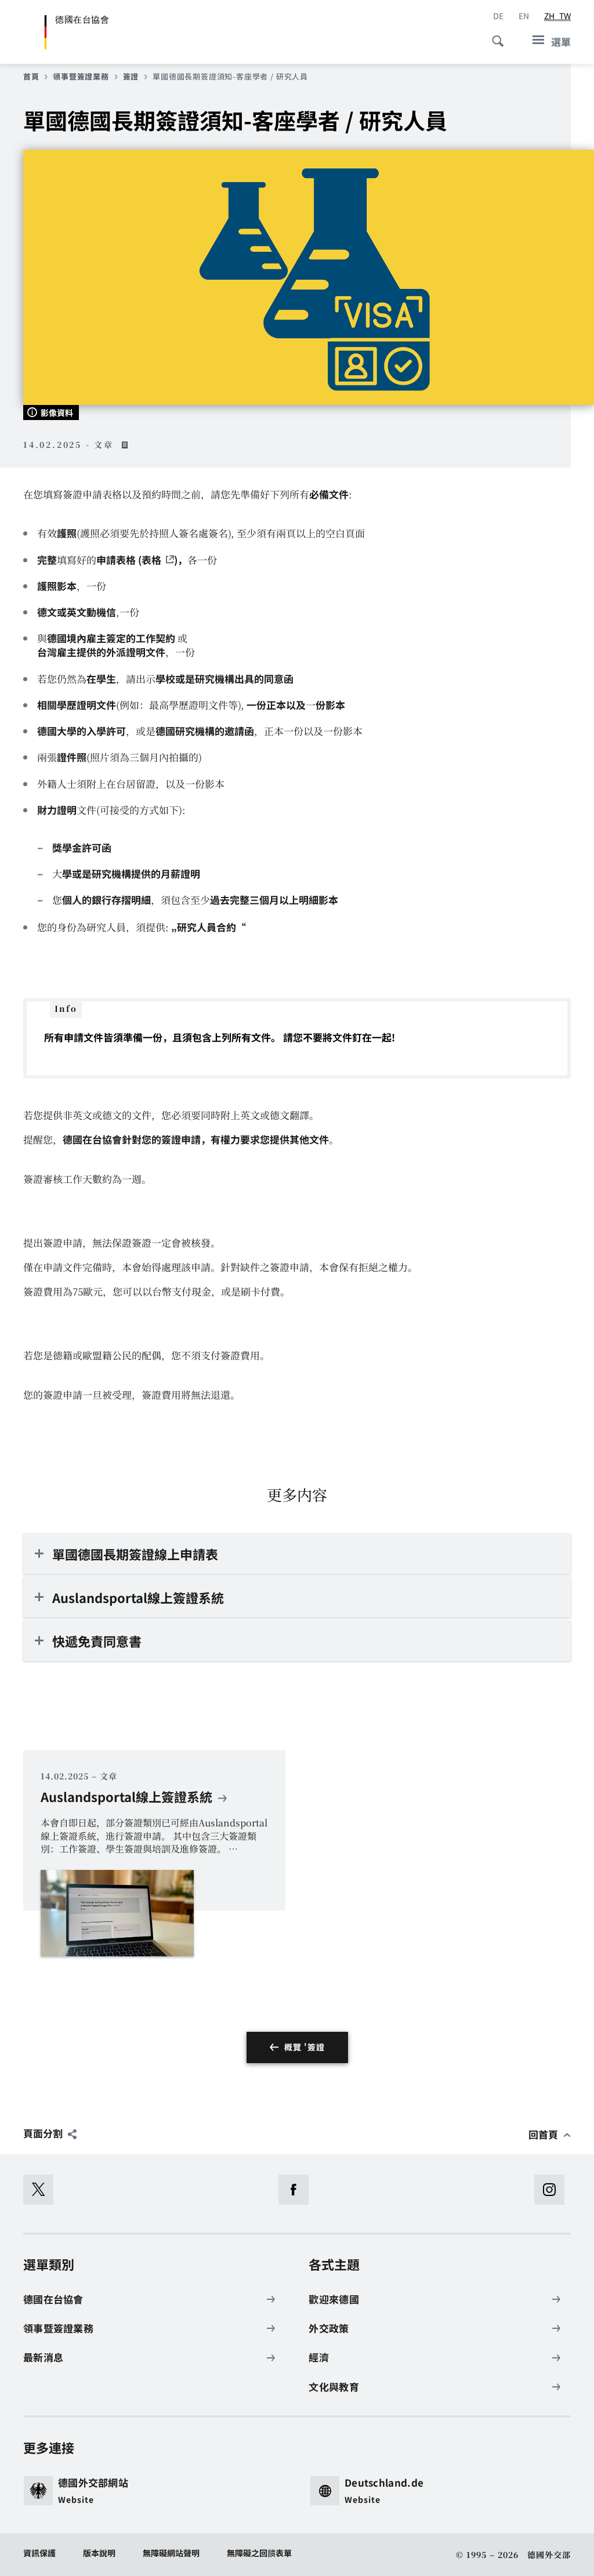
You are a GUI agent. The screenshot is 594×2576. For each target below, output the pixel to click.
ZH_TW (557, 16)
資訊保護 (39, 2553)
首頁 (31, 77)
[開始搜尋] (494, 35)
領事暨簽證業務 (81, 77)
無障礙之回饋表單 (259, 2553)
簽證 (131, 77)
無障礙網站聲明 (171, 2553)
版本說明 (99, 2553)
